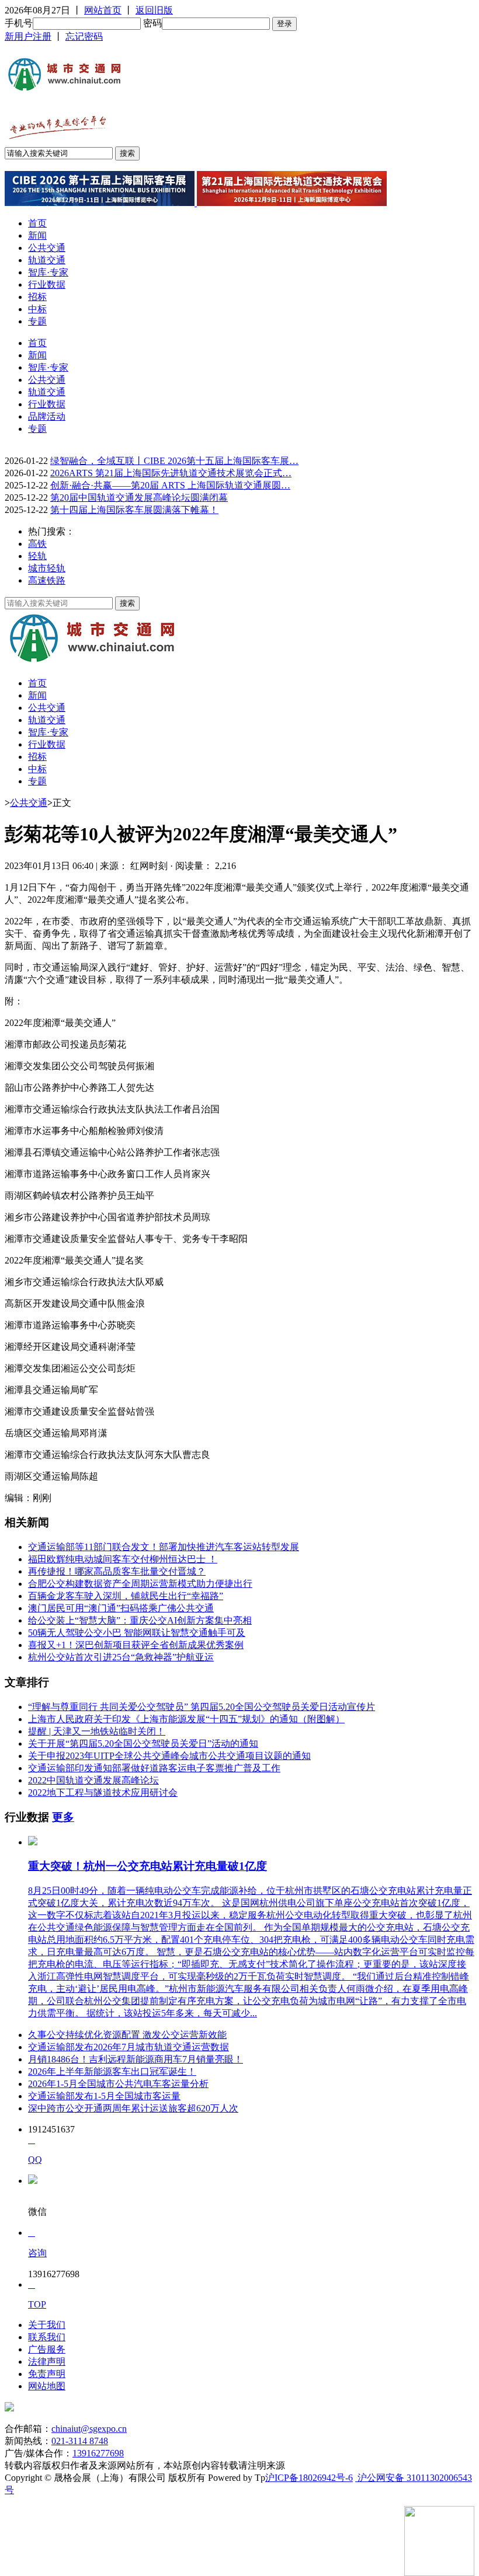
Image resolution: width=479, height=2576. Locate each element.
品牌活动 (47, 416)
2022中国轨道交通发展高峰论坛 (93, 1780)
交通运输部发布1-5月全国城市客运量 (104, 2096)
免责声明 (47, 2374)
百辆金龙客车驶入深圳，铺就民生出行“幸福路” (126, 1596)
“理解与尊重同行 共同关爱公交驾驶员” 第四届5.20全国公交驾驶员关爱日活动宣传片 (202, 1707)
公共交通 (47, 248)
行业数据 (47, 285)
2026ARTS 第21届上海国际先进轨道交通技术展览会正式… (171, 473)
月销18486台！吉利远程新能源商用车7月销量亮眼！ (136, 2059)
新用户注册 (28, 36)
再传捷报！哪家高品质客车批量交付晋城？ (117, 1571)
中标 (37, 309)
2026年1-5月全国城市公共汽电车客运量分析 (118, 2084)
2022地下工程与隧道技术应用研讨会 (103, 1793)
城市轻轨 (47, 568)
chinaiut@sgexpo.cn (89, 2429)
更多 (63, 1817)
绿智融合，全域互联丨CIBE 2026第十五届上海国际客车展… (174, 461)
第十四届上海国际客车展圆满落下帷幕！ (134, 510)
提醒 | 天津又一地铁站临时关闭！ (97, 1731)
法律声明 (47, 2362)
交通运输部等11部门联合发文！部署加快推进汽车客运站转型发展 (164, 1547)
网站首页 (103, 10)
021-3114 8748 (80, 2441)
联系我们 (47, 2337)
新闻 (37, 235)
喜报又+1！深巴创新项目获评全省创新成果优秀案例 (136, 1645)
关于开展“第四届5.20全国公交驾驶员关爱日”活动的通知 (143, 1743)
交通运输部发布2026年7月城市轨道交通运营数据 (129, 2047)
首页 (37, 223)
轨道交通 (47, 260)
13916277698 (98, 2453)
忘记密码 (84, 36)
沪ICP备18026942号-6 (309, 2478)
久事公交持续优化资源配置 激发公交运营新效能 (127, 2035)
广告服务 (47, 2349)
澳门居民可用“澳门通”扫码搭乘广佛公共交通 (121, 1608)
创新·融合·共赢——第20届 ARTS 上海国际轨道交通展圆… (170, 485)
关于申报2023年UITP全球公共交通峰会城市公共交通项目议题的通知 (169, 1756)
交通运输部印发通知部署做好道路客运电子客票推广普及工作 (154, 1768)
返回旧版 (154, 10)
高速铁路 (47, 580)
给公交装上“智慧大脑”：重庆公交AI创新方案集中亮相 (140, 1620)
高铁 (37, 544)
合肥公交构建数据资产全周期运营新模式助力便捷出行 (140, 1584)
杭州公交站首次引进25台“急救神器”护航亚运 (121, 1657)
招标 (37, 297)
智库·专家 (48, 272)
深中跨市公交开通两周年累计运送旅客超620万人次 (133, 2108)
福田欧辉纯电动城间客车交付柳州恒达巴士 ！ (123, 1559)
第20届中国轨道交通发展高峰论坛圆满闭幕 (139, 498)
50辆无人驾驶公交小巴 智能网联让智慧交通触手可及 (137, 1633)
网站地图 (47, 2386)
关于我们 (47, 2325)
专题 (37, 321)
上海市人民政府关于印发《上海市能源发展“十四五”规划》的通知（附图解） (186, 1719)
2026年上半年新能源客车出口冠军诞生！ (112, 2071)
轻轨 (37, 556)
